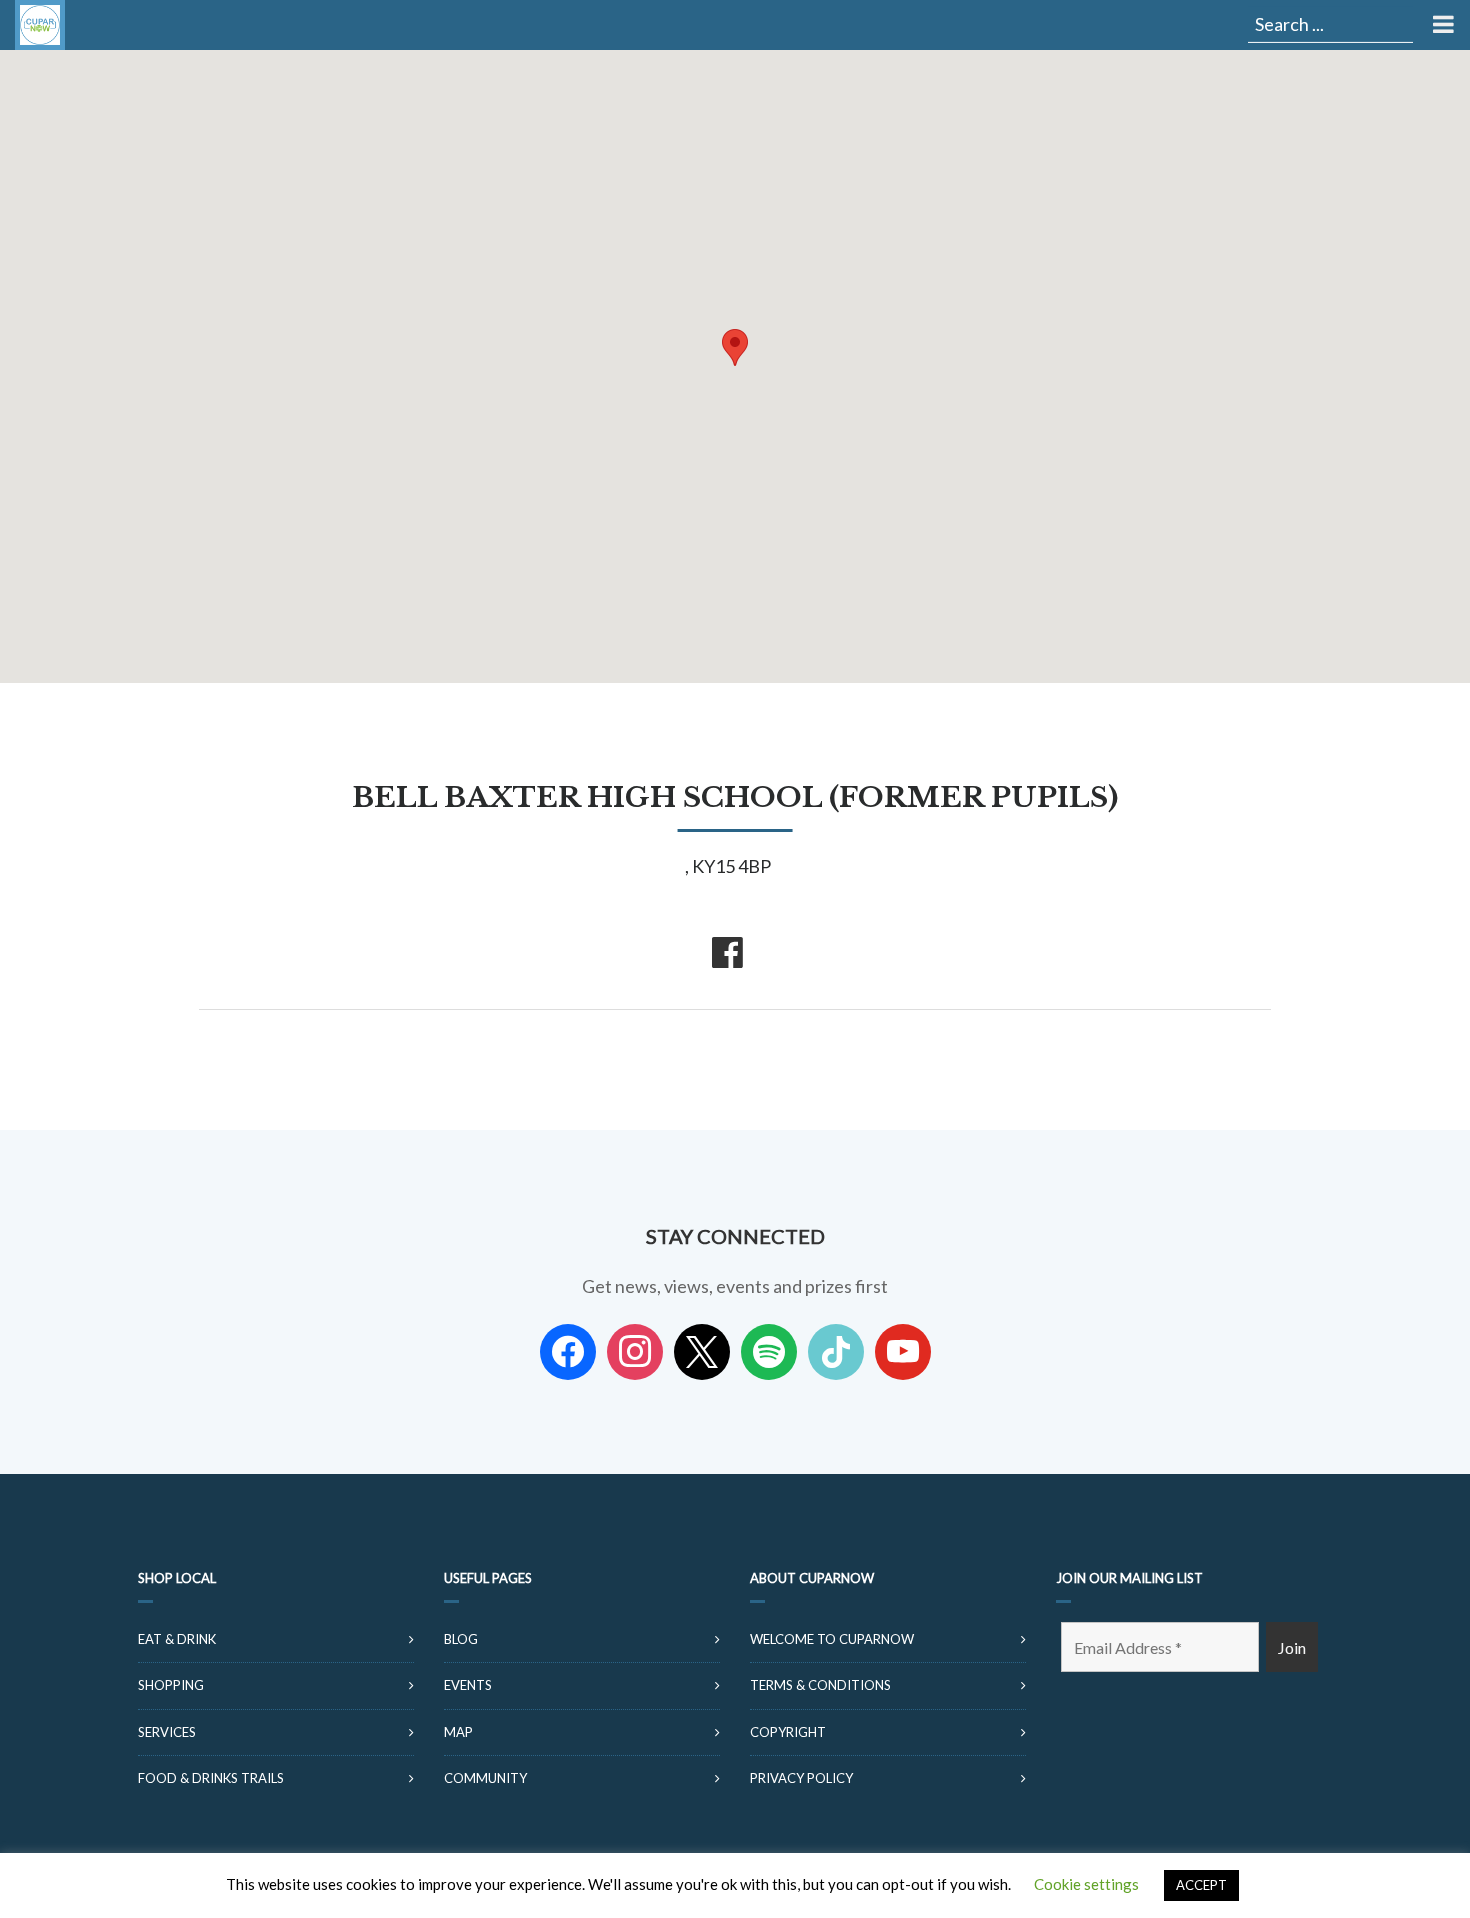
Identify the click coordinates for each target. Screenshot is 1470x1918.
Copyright (788, 1732)
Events (468, 1685)
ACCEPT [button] (1201, 1885)
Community (485, 1778)
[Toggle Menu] (1441, 25)
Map (458, 1732)
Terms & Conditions (820, 1685)
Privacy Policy (801, 1778)
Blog (461, 1639)
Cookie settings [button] (1086, 1884)
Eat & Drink (177, 1639)
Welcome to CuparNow (832, 1639)
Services (167, 1732)
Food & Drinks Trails (211, 1778)
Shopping (171, 1685)
